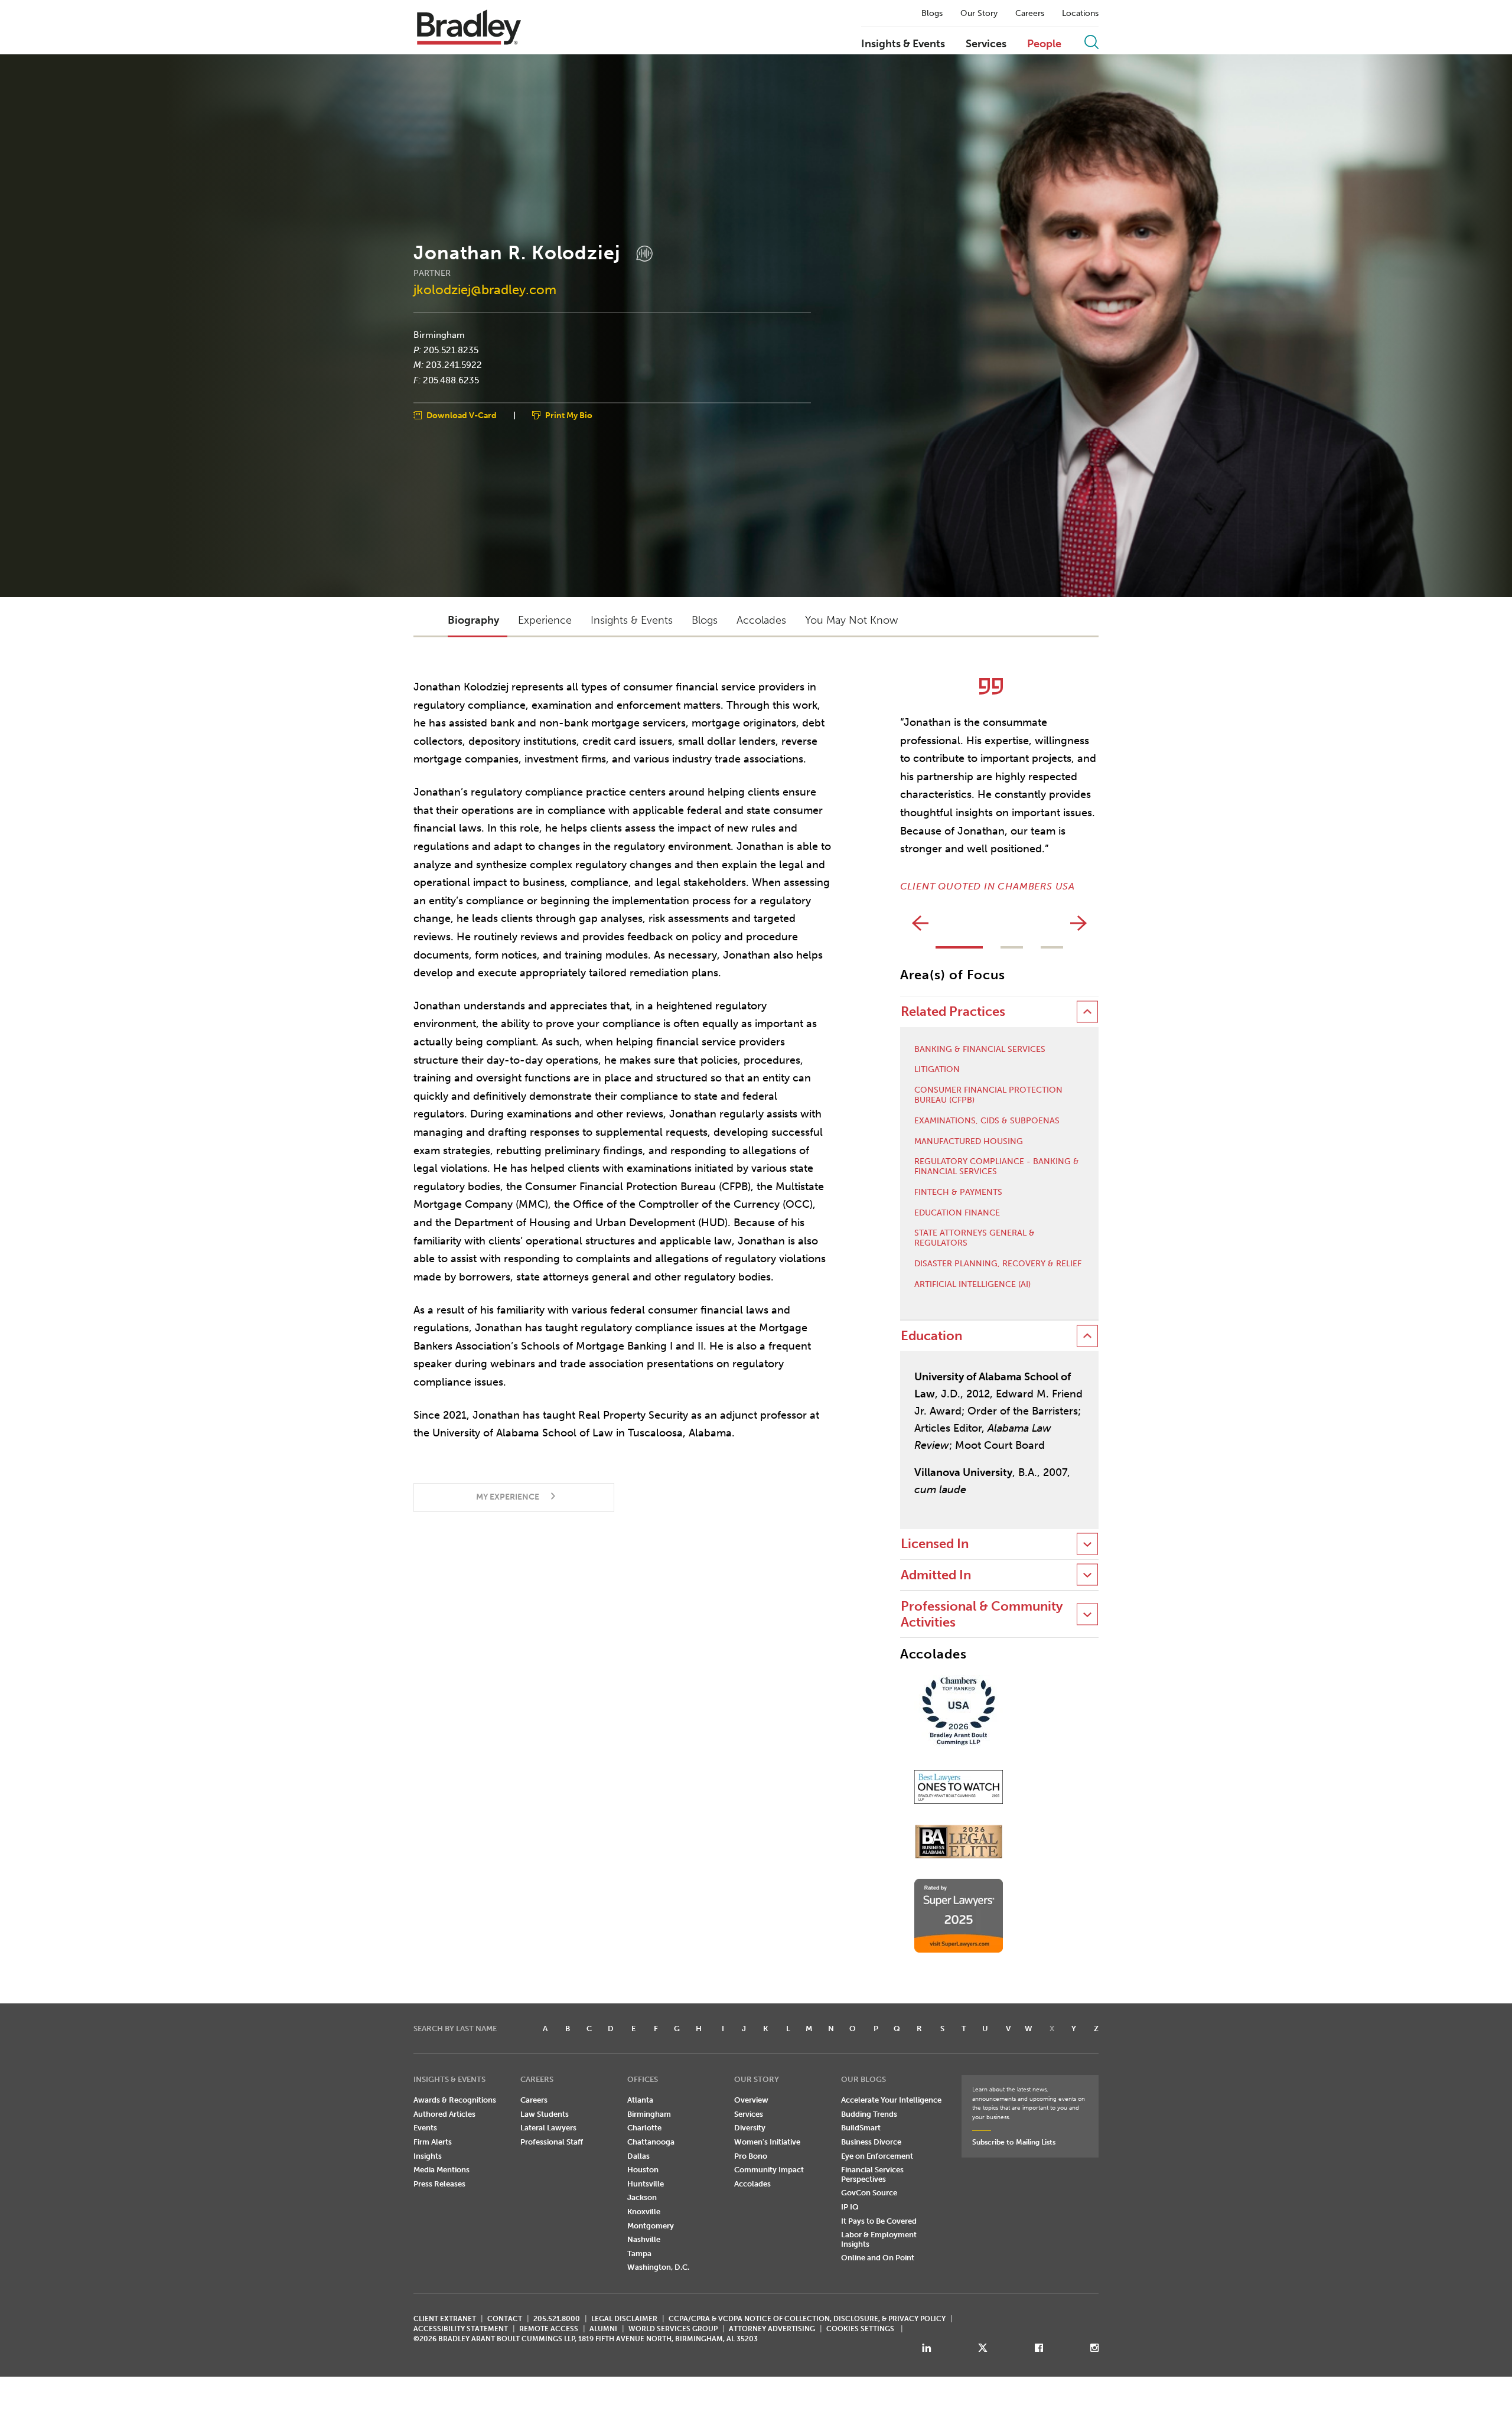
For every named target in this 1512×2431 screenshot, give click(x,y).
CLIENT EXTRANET (445, 2319)
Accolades (752, 2184)
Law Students (545, 2114)
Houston (643, 2170)
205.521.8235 (451, 350)
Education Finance (957, 1213)
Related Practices (953, 1011)
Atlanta (640, 2100)
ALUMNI (603, 2329)
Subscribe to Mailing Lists (1014, 2142)
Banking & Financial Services (980, 1050)
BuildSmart (861, 2128)
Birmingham (439, 335)
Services (986, 44)
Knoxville (644, 2212)
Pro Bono (751, 2156)
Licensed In (935, 1544)
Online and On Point (878, 2258)
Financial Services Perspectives (872, 2174)
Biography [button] (473, 620)
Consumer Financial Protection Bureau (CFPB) (988, 1095)
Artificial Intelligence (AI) (972, 1285)
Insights (428, 2156)
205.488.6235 (451, 380)
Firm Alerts (433, 2142)
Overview (751, 2100)
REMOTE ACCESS (549, 2329)
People (1044, 44)
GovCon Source (869, 2193)
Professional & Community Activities (982, 1614)
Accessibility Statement (461, 2329)
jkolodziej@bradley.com (485, 290)
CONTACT (505, 2319)
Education (931, 1336)
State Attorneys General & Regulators (975, 1238)
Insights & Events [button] (632, 620)
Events (425, 2128)
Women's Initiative (767, 2142)
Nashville (644, 2239)
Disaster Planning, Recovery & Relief (998, 1264)
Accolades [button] (761, 620)
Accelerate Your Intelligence (891, 2100)
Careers (1030, 14)
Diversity (750, 2128)
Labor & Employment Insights (879, 2239)
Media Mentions (441, 2170)
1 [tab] (959, 947)
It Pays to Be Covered (879, 2221)
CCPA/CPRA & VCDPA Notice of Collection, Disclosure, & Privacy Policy (807, 2319)
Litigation (937, 1070)
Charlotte (644, 2128)
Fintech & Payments (958, 1192)
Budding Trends (869, 2114)
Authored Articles (444, 2114)
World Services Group (673, 2329)
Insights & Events (903, 44)
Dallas (638, 2156)
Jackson (642, 2197)
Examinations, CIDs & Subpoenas (987, 1121)
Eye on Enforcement (877, 2156)
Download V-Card (462, 416)
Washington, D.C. (658, 2267)
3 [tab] (1052, 947)
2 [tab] (1012, 947)
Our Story (979, 14)
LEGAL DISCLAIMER (624, 2319)
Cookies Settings (860, 2329)
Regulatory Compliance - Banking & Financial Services (997, 1167)
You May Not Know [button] (851, 620)
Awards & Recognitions (455, 2100)
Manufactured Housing (969, 1142)
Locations (1080, 14)
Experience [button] (545, 620)
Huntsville (646, 2184)
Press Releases (439, 2184)
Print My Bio (569, 416)
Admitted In (936, 1575)
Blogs (932, 14)
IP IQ (850, 2207)
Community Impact (769, 2170)
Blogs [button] (705, 620)
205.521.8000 (557, 2319)
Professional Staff (552, 2142)
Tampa (639, 2254)
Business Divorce (871, 2142)
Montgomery (651, 2226)
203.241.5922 (454, 365)
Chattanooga (651, 2142)
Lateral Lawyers (548, 2128)
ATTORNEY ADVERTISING (772, 2329)
